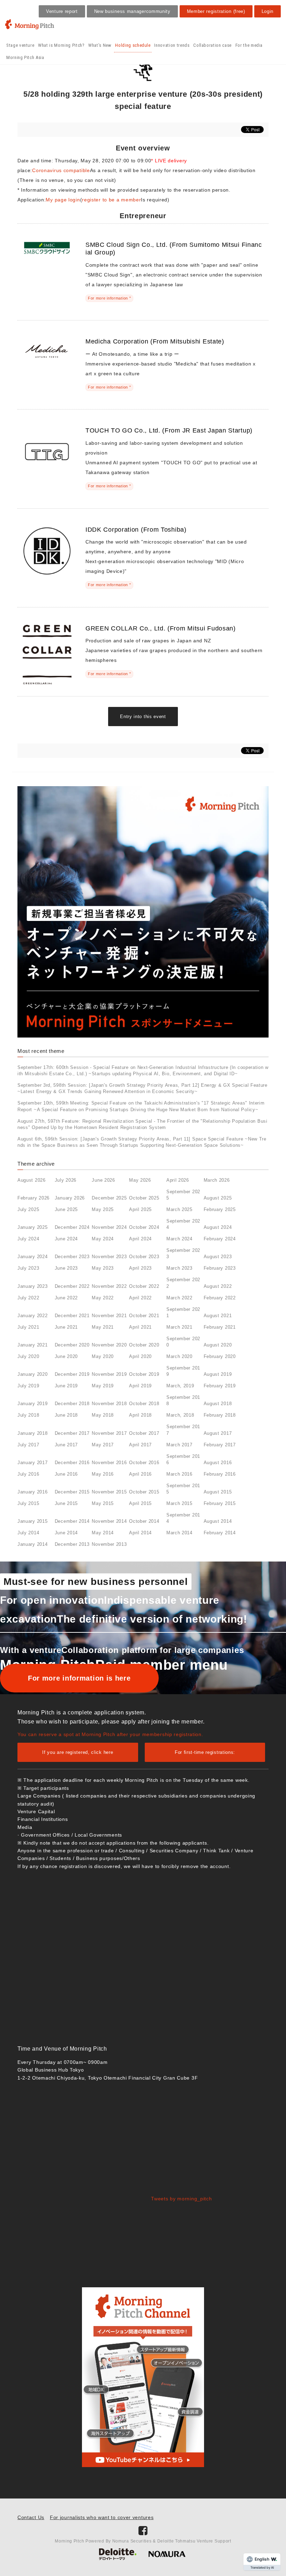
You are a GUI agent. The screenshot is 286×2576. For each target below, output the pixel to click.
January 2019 (32, 1404)
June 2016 (66, 1474)
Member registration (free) (216, 11)
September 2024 (183, 1224)
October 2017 (144, 1433)
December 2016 (72, 1463)
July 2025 (28, 1209)
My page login (63, 200)
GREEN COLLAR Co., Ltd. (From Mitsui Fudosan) (161, 628)
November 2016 (109, 1463)
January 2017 (32, 1463)
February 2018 (220, 1415)
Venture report (62, 11)
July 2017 (28, 1445)
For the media (249, 45)
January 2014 (32, 1544)
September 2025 (183, 1195)
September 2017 (183, 1430)
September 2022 (183, 1283)
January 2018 (32, 1433)
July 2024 (28, 1239)
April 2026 (178, 1180)
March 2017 (179, 1445)
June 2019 (66, 1386)
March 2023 (179, 1268)
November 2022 (109, 1286)
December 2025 (109, 1198)
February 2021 (220, 1327)
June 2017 (66, 1445)
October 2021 (144, 1316)
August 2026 (32, 1180)
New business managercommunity (132, 11)
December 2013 (72, 1544)
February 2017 (220, 1445)
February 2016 (220, 1474)
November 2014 (109, 1521)
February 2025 (220, 1209)
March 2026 (217, 1180)
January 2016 (32, 1492)
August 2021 (218, 1316)
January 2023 (32, 1286)
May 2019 (103, 1386)
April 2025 (140, 1209)
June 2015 (66, 1503)
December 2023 (72, 1257)
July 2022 (28, 1298)
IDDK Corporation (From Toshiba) (136, 530)
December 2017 (72, 1433)
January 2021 (32, 1345)
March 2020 (179, 1356)
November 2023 (109, 1257)
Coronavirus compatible (61, 170)
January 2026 (70, 1198)
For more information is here (79, 1678)
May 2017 (103, 1445)
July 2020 (28, 1356)
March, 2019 (180, 1386)
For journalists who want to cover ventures (102, 2517)
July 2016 (28, 1474)
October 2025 (144, 1198)
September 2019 (183, 1371)
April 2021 (140, 1327)
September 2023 (183, 1253)
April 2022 (140, 1298)
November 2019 (109, 1374)
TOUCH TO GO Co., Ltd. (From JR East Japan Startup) (169, 430)
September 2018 (183, 1400)
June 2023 (66, 1268)
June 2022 (66, 1298)
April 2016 (140, 1474)
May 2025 (103, 1209)
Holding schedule (133, 45)
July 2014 (28, 1533)
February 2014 (220, 1533)
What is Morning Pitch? (61, 45)
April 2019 (140, 1386)
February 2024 (220, 1239)
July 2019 (28, 1386)
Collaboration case (212, 45)
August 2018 (218, 1404)
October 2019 (144, 1374)
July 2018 (28, 1415)
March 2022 (179, 1298)
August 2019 (218, 1374)
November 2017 (109, 1433)
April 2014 (140, 1533)
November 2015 (109, 1492)
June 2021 (66, 1327)
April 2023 (140, 1268)
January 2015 (32, 1521)
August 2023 (218, 1257)
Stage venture (20, 45)
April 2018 (140, 1415)
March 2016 (179, 1474)
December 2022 (72, 1286)
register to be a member (111, 200)
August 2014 (218, 1521)
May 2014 (103, 1533)
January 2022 (32, 1316)
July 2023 (28, 1268)
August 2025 (218, 1198)
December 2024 (72, 1227)
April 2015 (140, 1503)
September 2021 (183, 1312)
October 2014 (144, 1521)
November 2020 (109, 1345)
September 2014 (183, 1518)
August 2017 (218, 1433)
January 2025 (32, 1227)
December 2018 (72, 1404)
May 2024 (103, 1239)
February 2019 (220, 1386)
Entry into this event (143, 717)
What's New (100, 45)
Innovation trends (172, 45)
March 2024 (179, 1239)
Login (268, 11)
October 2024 (144, 1227)
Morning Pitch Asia (25, 57)
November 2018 (109, 1404)
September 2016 (183, 1459)
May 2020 (103, 1356)
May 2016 (103, 1474)
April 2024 (140, 1239)
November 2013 (109, 1544)
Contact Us (31, 2517)
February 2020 (220, 1356)
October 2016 (144, 1463)
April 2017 (140, 1445)
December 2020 (72, 1345)
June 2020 (66, 1356)
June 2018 (66, 1415)
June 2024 (66, 1239)
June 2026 (103, 1180)
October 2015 (144, 1492)
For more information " (109, 298)
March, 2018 (180, 1415)
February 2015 (220, 1503)
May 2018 (103, 1415)
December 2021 (72, 1316)
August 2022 (218, 1286)
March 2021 (179, 1327)
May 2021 (103, 1327)
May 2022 (103, 1298)
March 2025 (179, 1209)
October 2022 (144, 1286)
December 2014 (72, 1521)
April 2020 (140, 1356)
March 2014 (179, 1533)
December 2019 (72, 1374)
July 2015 (28, 1503)
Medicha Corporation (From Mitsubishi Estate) (155, 341)
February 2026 (33, 1198)
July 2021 (28, 1327)
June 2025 (66, 1209)
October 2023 (144, 1257)
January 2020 (32, 1374)
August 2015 (218, 1492)
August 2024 (218, 1227)
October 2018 (144, 1404)
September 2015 (183, 1489)
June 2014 (66, 1533)
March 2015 (179, 1503)
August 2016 (218, 1463)
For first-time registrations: (205, 1752)
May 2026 (140, 1180)
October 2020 (144, 1345)
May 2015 (103, 1503)
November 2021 (109, 1316)
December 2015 (72, 1492)
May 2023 (103, 1268)
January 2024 (32, 1257)
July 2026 (66, 1180)
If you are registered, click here (78, 1752)
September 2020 (183, 1342)
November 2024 (109, 1227)
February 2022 (220, 1298)
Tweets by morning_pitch (181, 2199)
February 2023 (220, 1268)
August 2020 (218, 1345)
